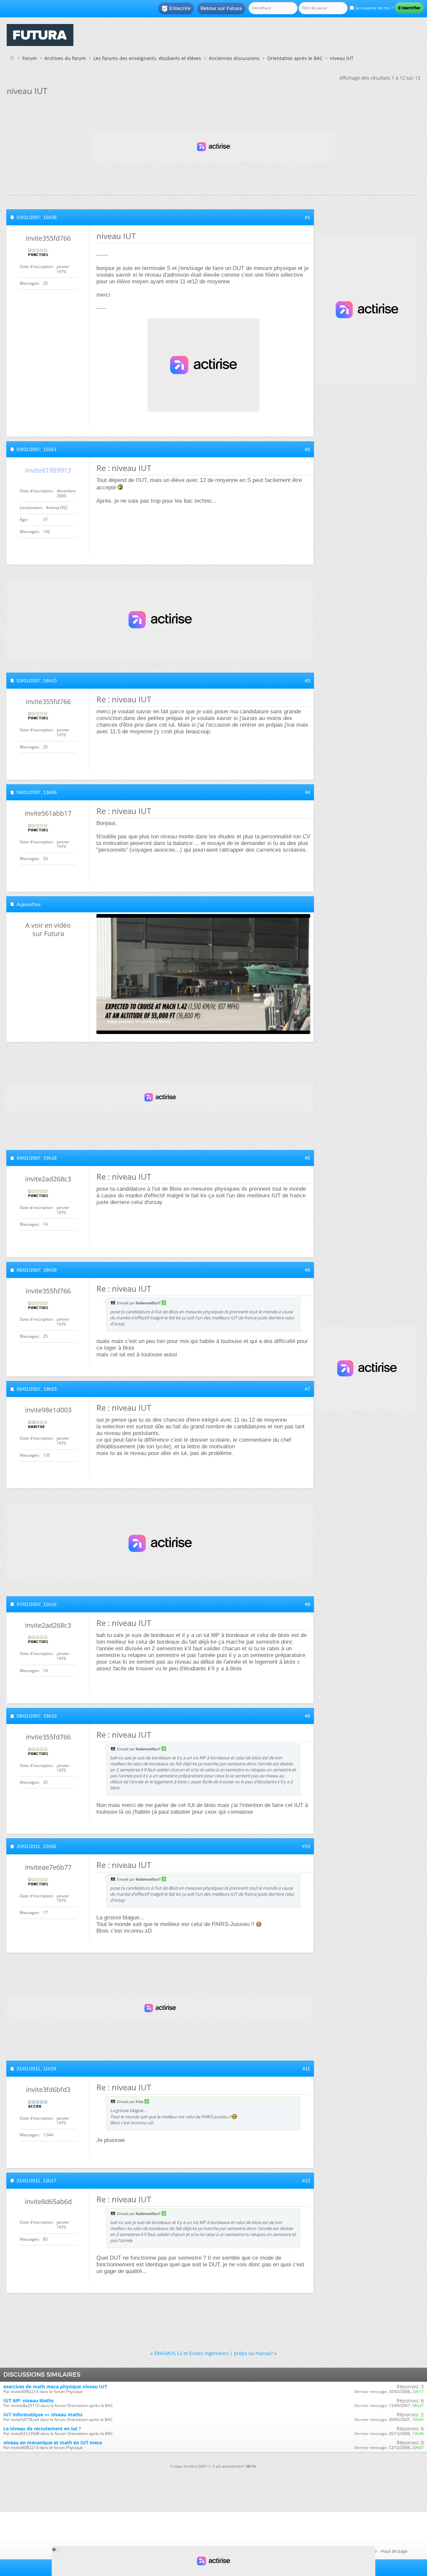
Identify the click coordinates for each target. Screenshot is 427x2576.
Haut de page (394, 2551)
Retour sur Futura (221, 8)
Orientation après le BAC (295, 58)
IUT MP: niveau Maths (29, 2400)
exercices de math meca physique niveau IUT (55, 2386)
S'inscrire (176, 9)
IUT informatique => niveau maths (43, 2414)
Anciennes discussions (234, 58)
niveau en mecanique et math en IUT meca (53, 2442)
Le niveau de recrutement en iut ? (42, 2428)
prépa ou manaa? (253, 2353)
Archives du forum (65, 58)
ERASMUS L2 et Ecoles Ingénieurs (191, 2353)
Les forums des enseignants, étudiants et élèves (147, 58)
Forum (30, 58)
